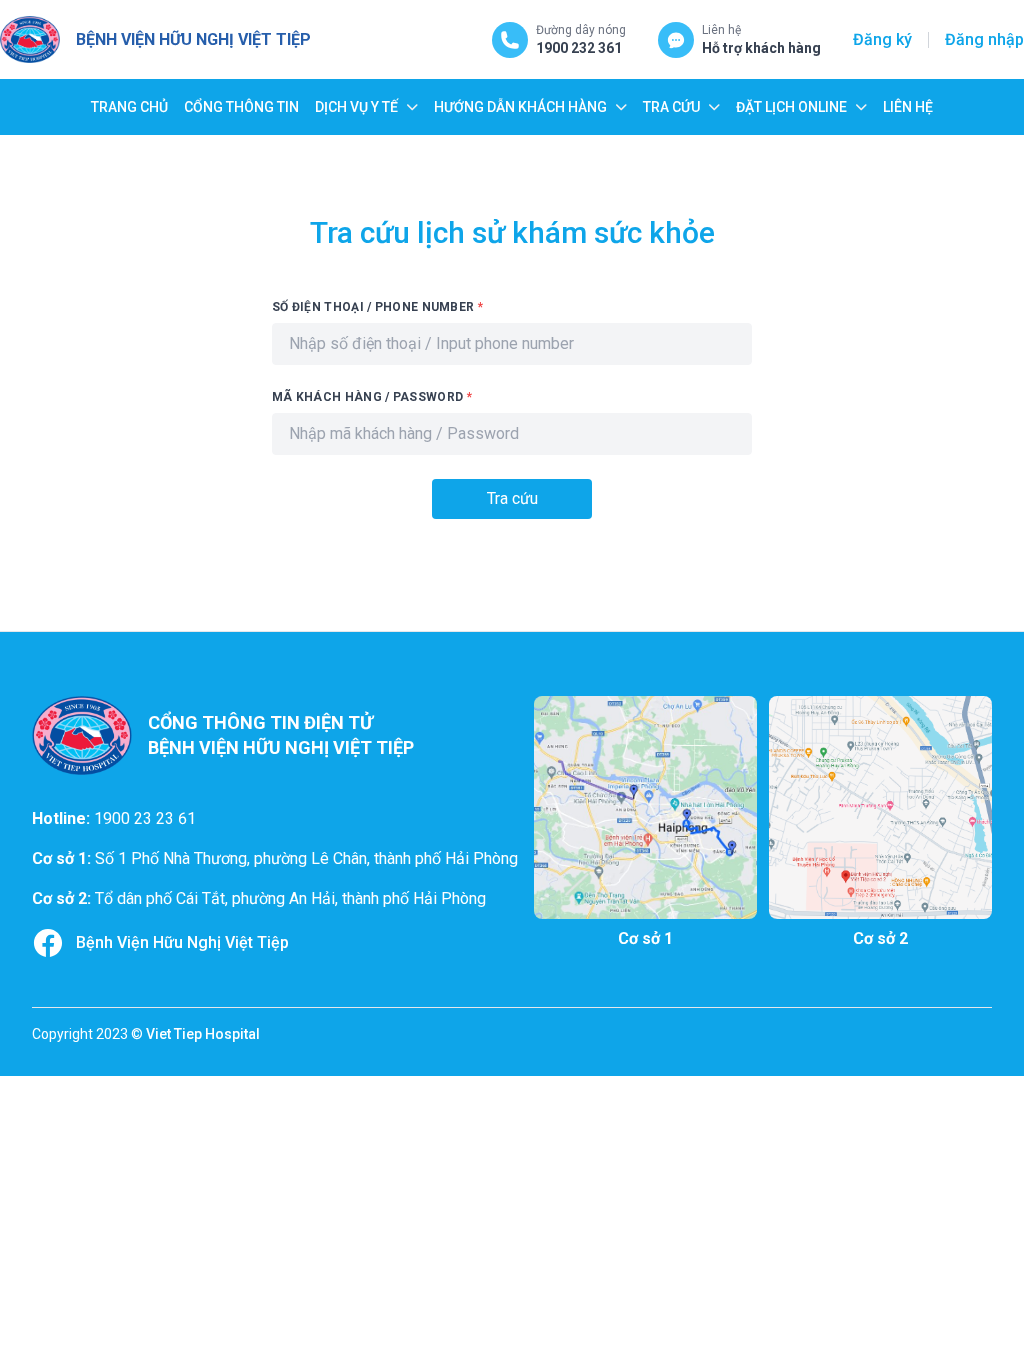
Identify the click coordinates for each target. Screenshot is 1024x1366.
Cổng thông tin (241, 107)
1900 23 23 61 (145, 818)
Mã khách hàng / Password (372, 397)
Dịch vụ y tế (356, 107)
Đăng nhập (984, 39)
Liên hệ (908, 107)
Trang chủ (129, 107)
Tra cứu (671, 107)
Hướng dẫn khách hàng (520, 107)
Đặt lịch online (791, 107)
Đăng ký (882, 39)
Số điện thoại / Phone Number (377, 307)
